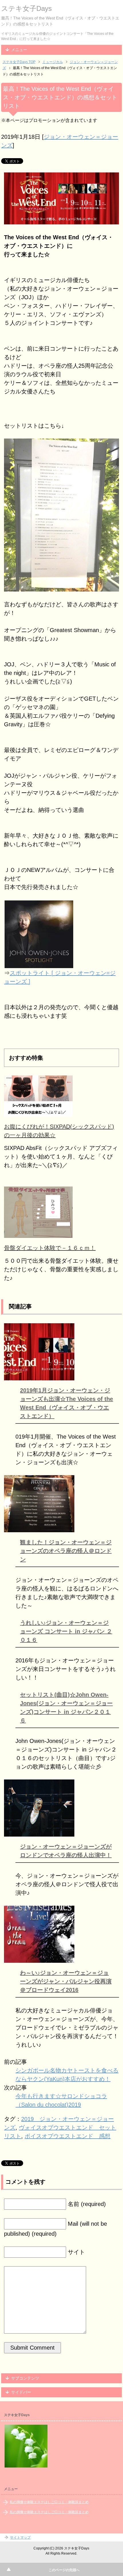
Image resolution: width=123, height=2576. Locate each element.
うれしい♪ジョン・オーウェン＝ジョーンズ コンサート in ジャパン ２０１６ (66, 1631)
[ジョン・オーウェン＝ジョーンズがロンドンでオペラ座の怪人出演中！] (39, 1832)
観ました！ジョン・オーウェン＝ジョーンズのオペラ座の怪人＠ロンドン (66, 1551)
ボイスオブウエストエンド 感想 (68, 2136)
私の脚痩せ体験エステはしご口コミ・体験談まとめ (49, 2502)
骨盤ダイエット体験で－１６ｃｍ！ (50, 1248)
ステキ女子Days (26, 8)
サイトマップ (20, 2537)
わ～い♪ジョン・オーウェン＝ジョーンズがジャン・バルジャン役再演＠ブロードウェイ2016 (66, 1981)
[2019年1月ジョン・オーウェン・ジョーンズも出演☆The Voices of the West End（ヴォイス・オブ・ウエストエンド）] (39, 1376)
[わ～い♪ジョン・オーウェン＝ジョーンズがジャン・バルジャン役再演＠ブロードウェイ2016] (39, 1958)
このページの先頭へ (64, 2570)
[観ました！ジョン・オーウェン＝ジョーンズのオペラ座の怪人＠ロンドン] (39, 1528)
